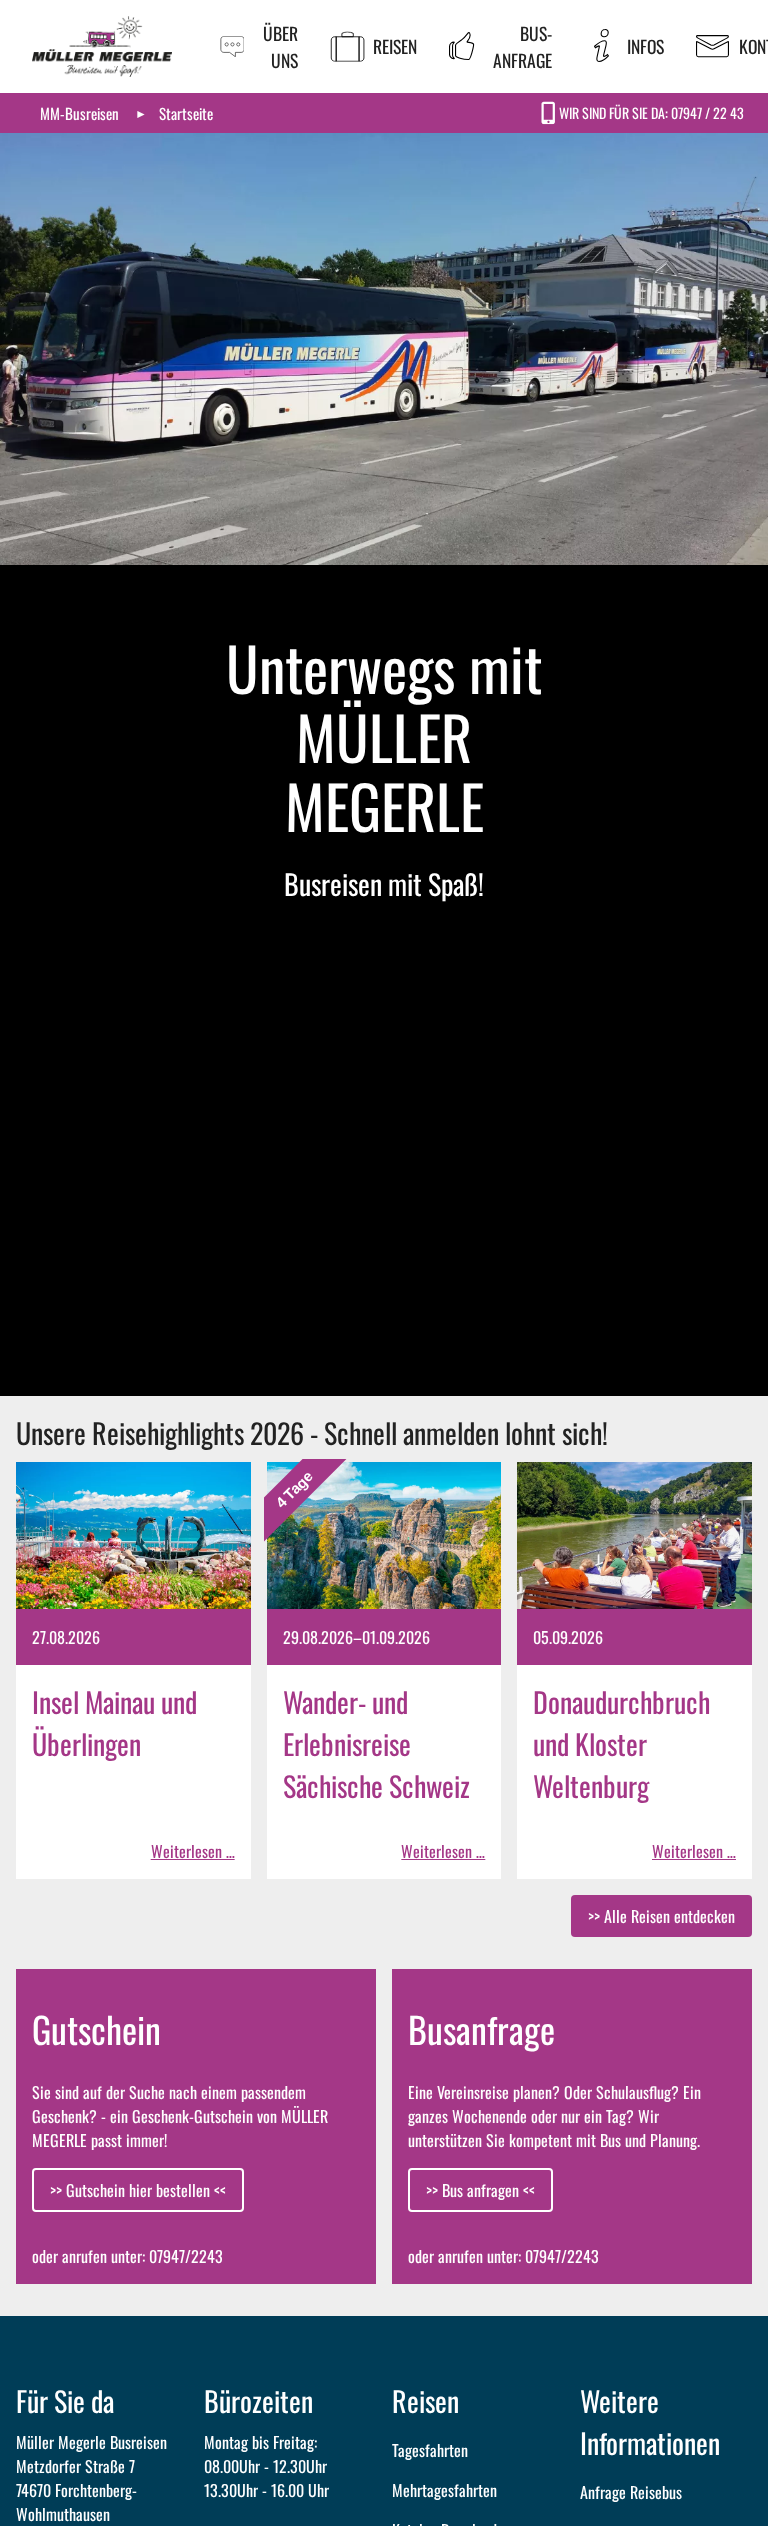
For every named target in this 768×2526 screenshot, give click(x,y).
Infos (645, 46)
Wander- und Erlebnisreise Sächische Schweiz (376, 1743)
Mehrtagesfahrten (444, 2490)
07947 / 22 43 (707, 112)
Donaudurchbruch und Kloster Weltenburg (621, 1743)
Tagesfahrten (430, 2450)
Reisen (395, 46)
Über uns (280, 46)
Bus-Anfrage (522, 46)
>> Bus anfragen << (480, 2190)
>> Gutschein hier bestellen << (138, 2190)
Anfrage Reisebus (631, 2492)
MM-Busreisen (79, 113)
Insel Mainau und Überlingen (114, 1722)
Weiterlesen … (193, 1851)
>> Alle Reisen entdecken (661, 1916)
